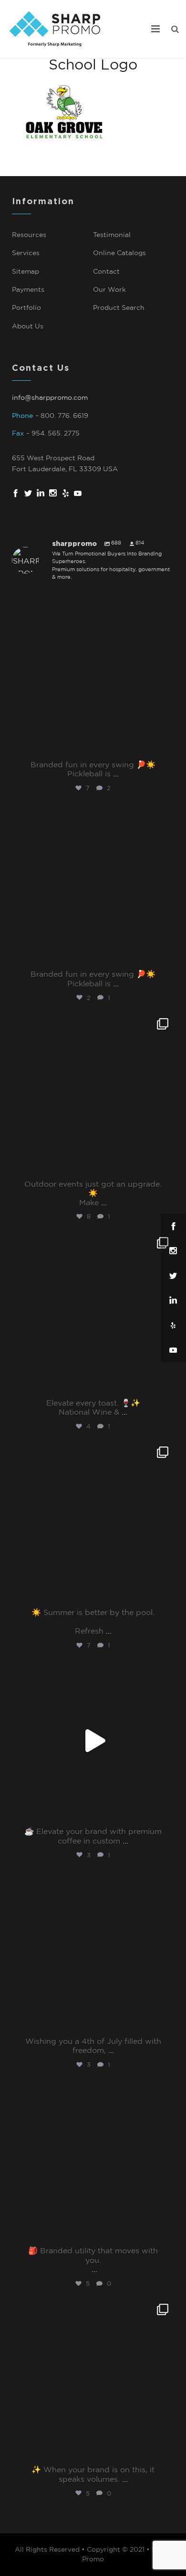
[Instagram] (165, 746)
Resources (29, 235)
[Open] (93, 674)
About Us (28, 327)
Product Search (119, 308)
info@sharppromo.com (50, 398)
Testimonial (112, 235)
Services (26, 253)
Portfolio (26, 308)
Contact (106, 272)
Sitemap (26, 272)
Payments (28, 290)
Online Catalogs (119, 253)
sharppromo (91, 602)
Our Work (109, 290)
